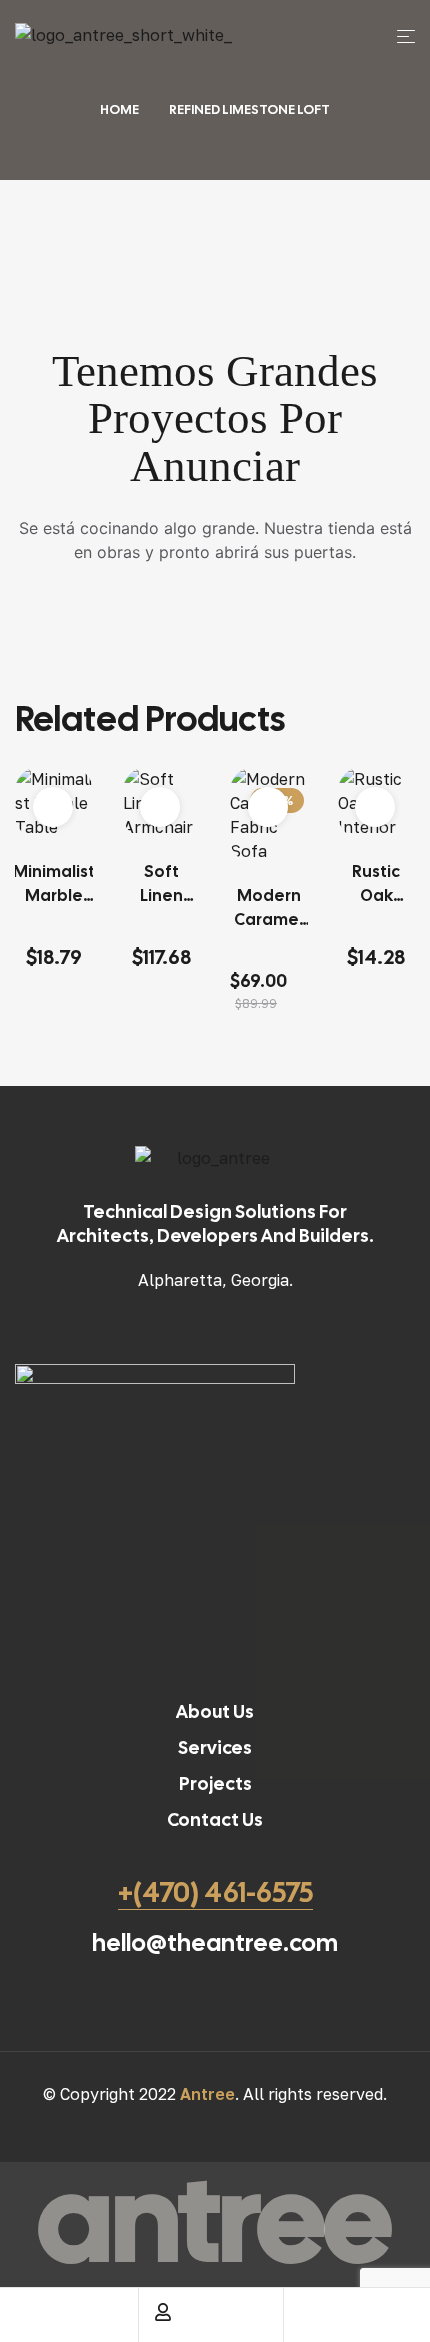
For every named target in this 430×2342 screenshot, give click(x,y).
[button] (53, 807)
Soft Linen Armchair (161, 884)
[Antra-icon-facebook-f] (20, 55)
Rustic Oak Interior (376, 884)
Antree (207, 2094)
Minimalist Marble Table (54, 884)
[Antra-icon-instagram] (58, 55)
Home (119, 109)
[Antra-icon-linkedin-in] (96, 55)
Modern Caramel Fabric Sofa (268, 908)
